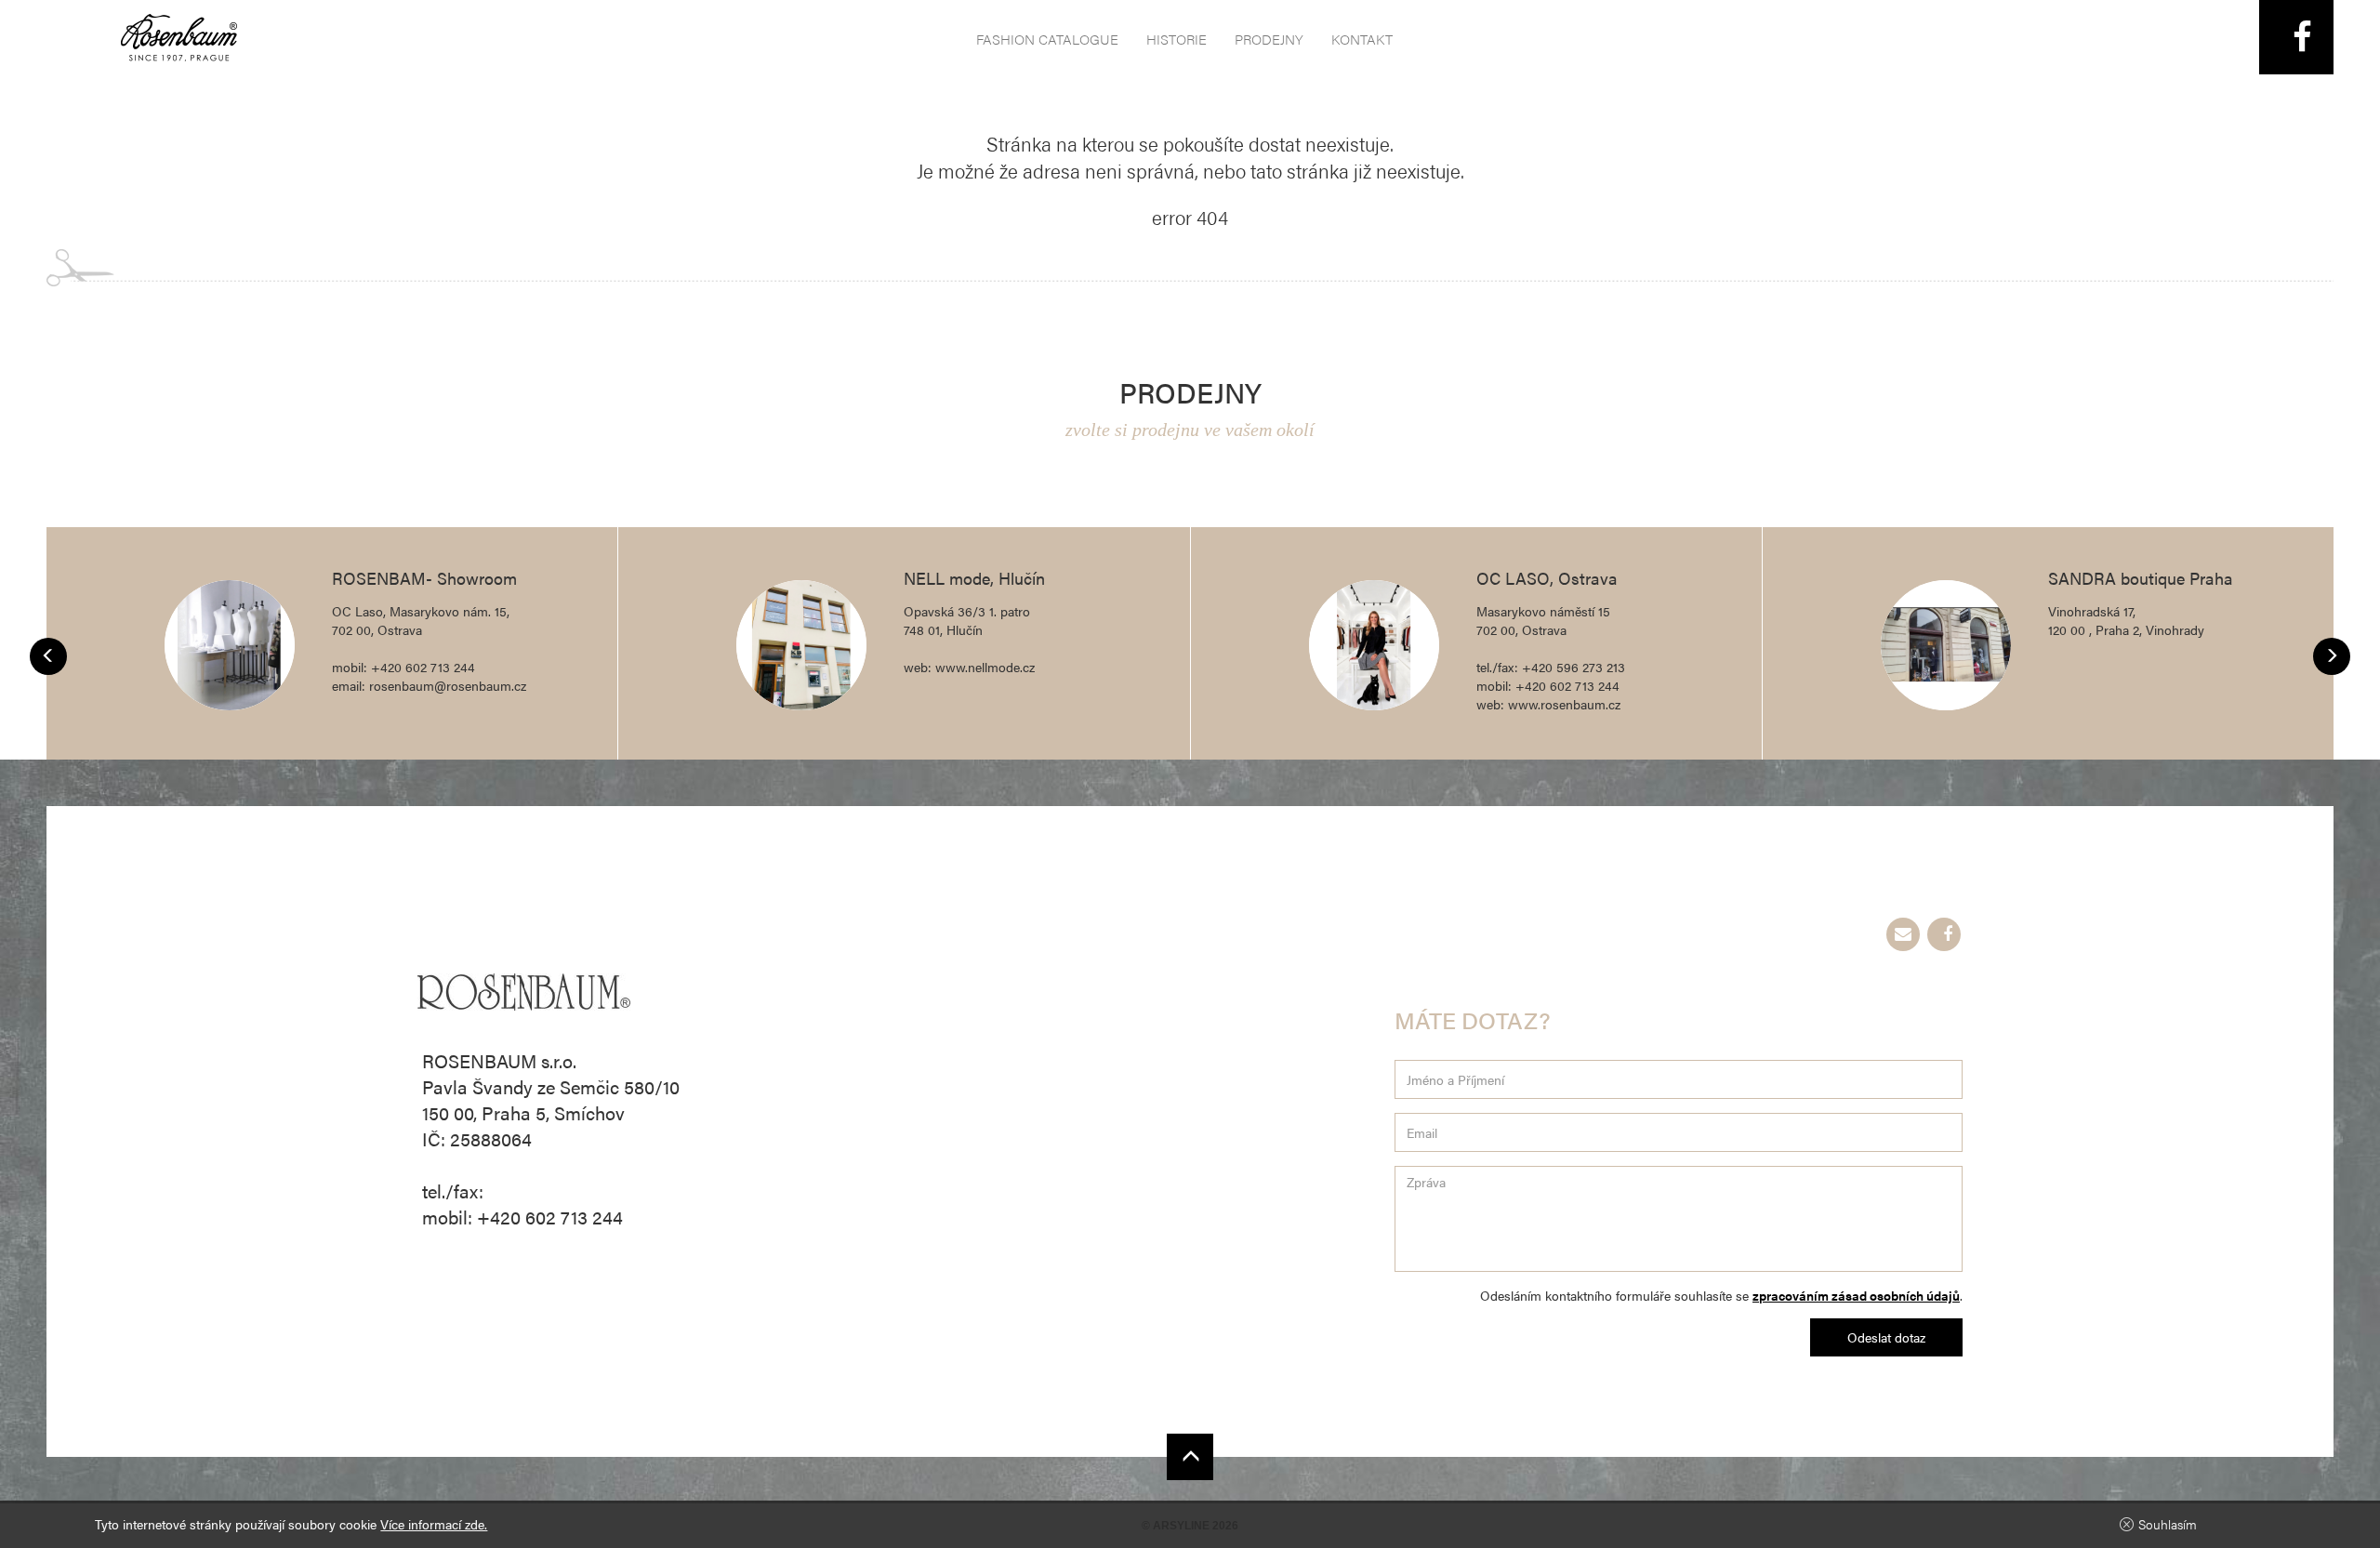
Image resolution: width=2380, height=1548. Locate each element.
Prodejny (1269, 39)
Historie (1177, 39)
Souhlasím (2168, 1524)
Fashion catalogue (1047, 39)
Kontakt (1362, 39)
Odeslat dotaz (1886, 1337)
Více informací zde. (434, 1524)
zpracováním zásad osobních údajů (1856, 1295)
